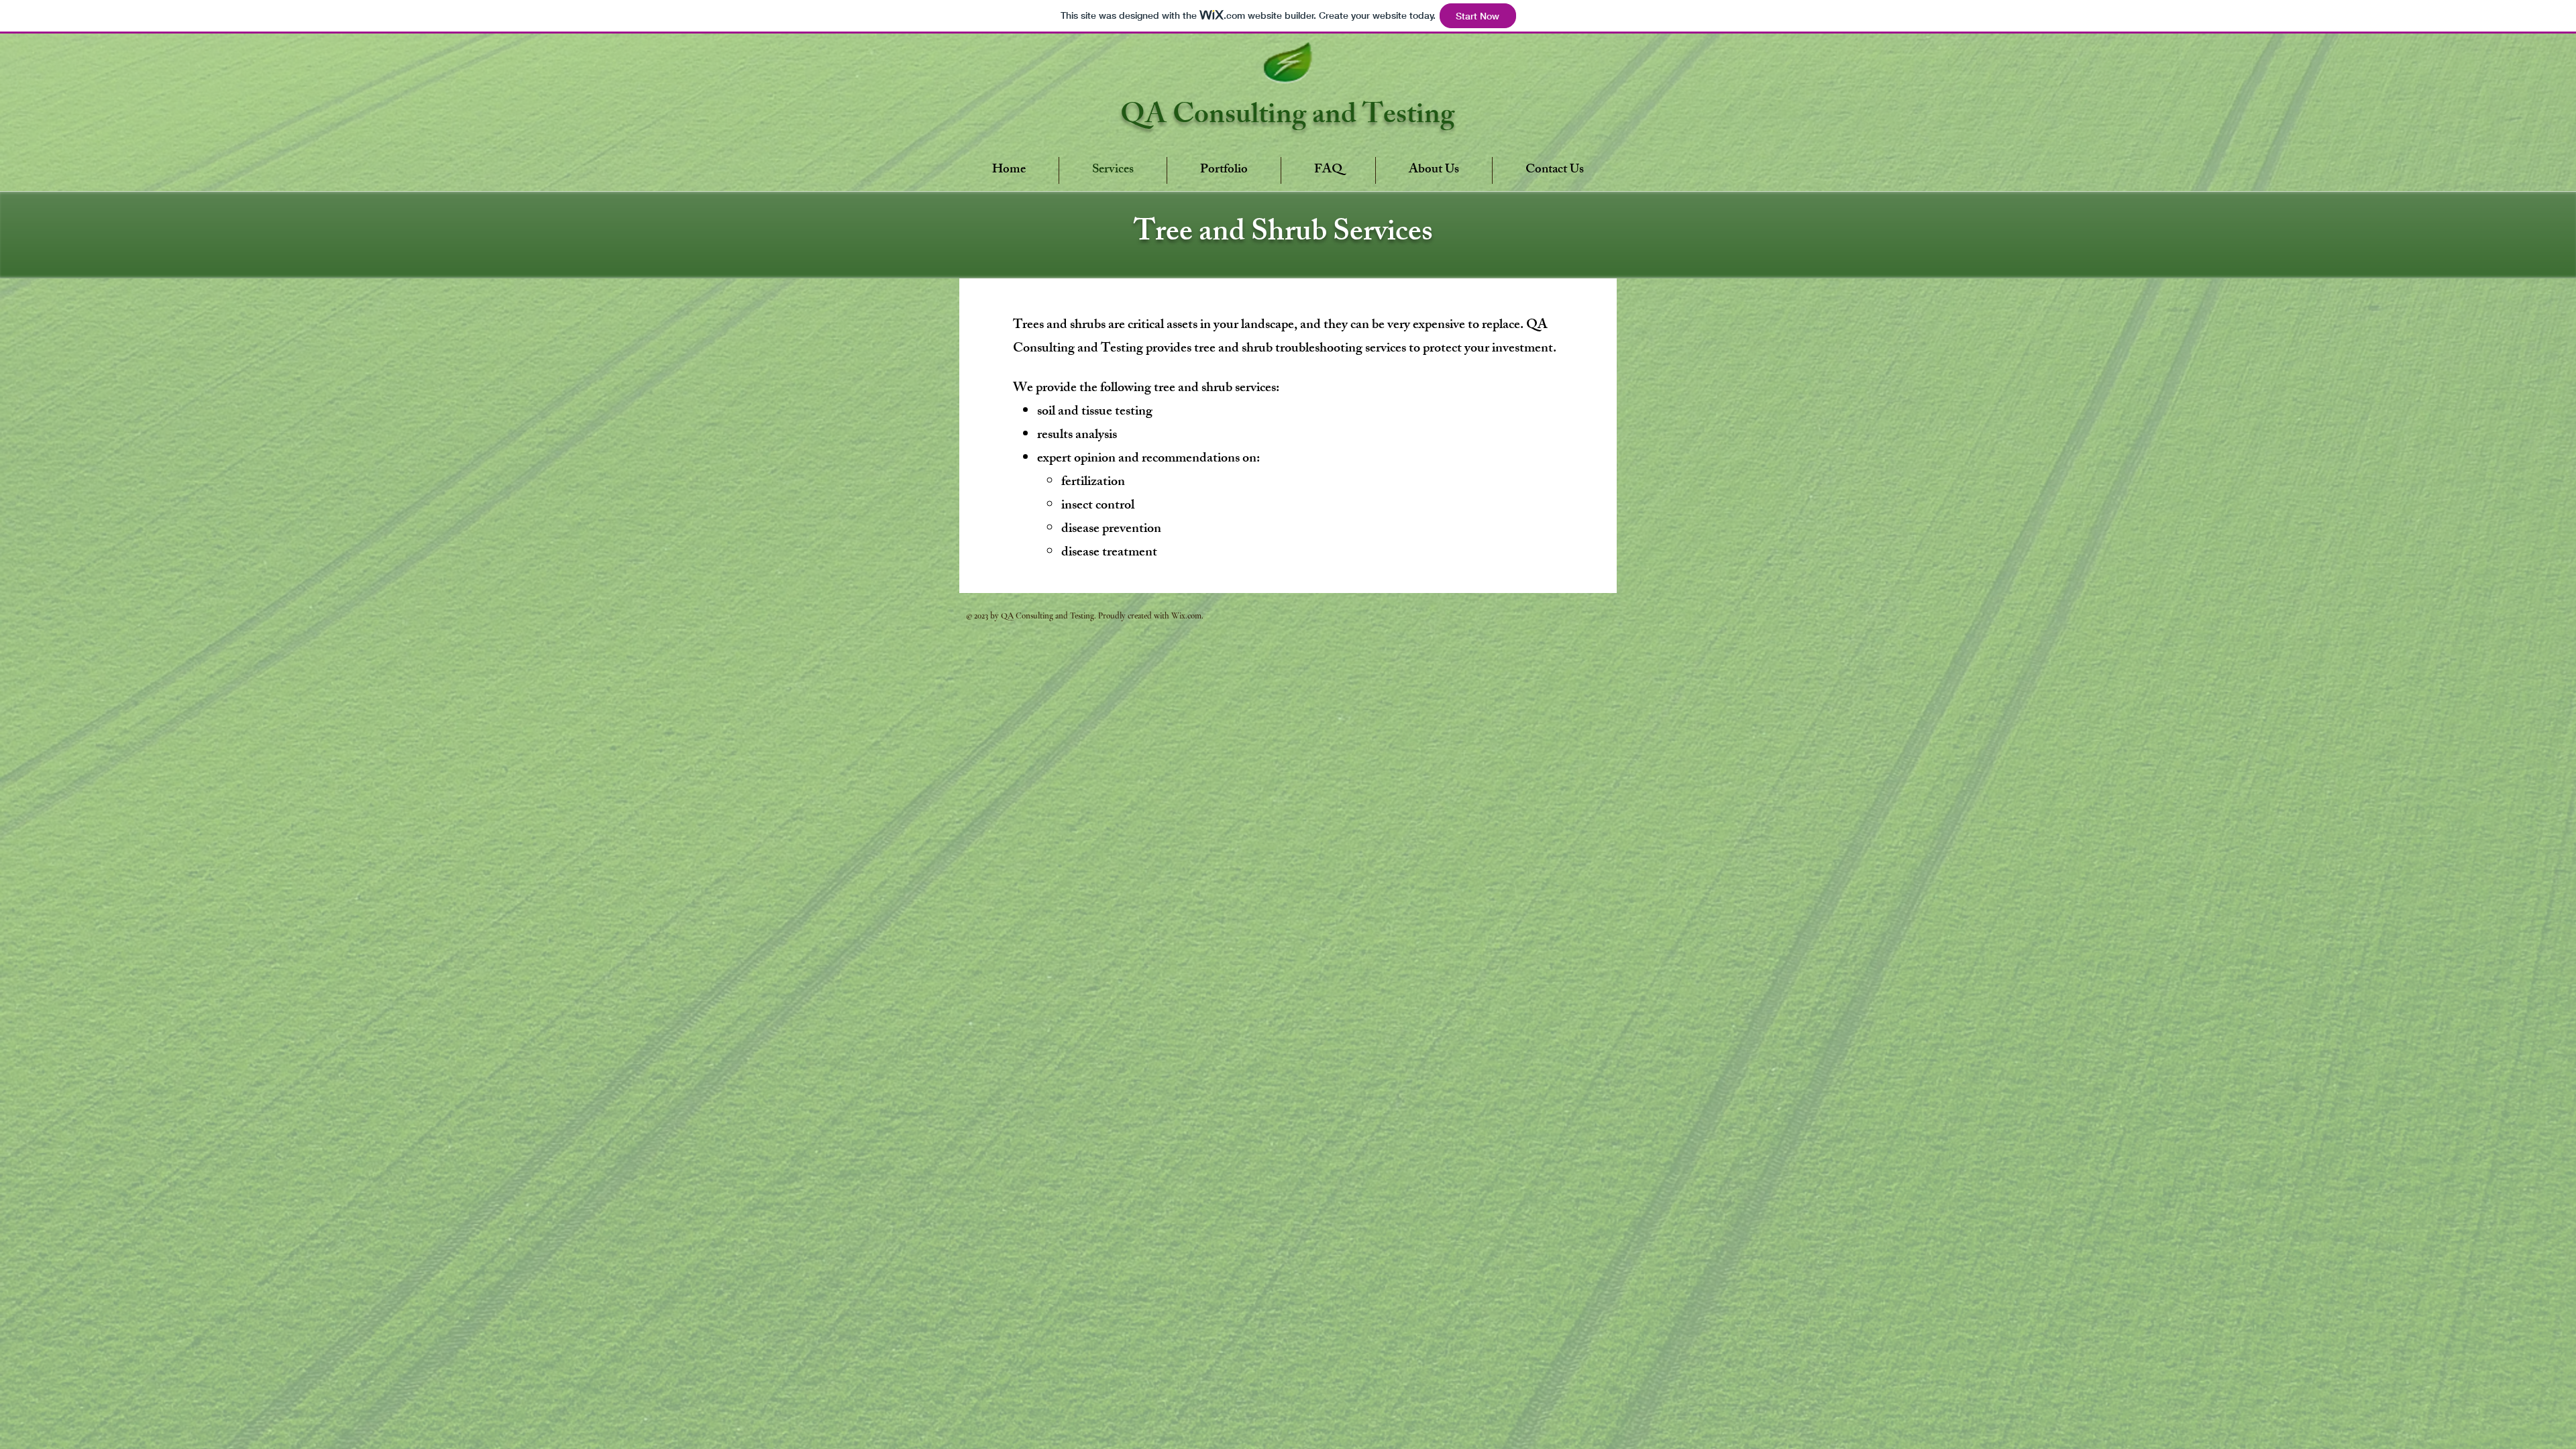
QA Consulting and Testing (1287, 118)
